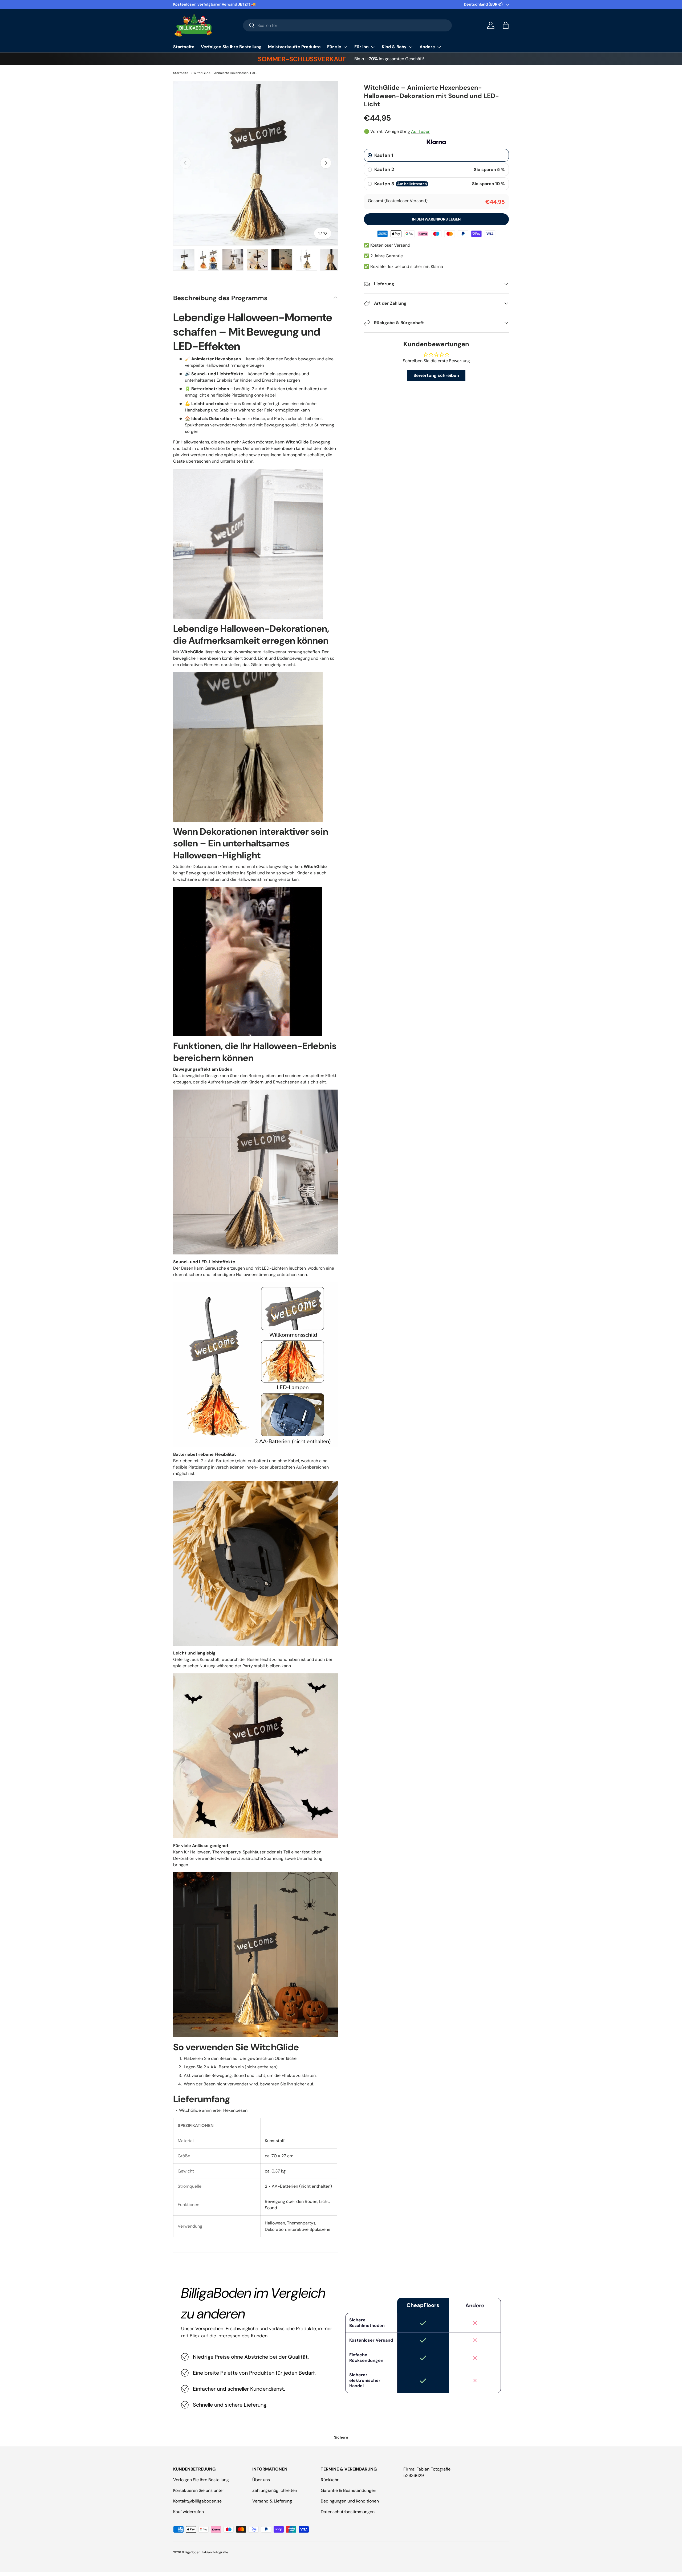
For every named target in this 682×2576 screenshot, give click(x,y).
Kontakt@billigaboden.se (197, 2501)
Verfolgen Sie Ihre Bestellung (231, 47)
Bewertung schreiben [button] (436, 375)
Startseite (184, 47)
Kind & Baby (394, 47)
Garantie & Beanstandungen (348, 2490)
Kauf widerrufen (188, 2512)
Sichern (341, 2437)
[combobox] (348, 25)
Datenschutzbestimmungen (348, 2512)
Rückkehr (330, 2480)
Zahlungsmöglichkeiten (275, 2490)
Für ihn (362, 47)
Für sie (334, 47)
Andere (427, 47)
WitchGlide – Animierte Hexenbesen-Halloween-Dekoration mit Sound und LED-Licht (225, 73)
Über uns (261, 2480)
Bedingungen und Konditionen (350, 2501)
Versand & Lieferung (272, 2501)
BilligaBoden (191, 2552)
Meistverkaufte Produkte (294, 47)
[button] (506, 25)
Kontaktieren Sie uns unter (199, 2490)
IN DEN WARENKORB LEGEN (436, 219)
